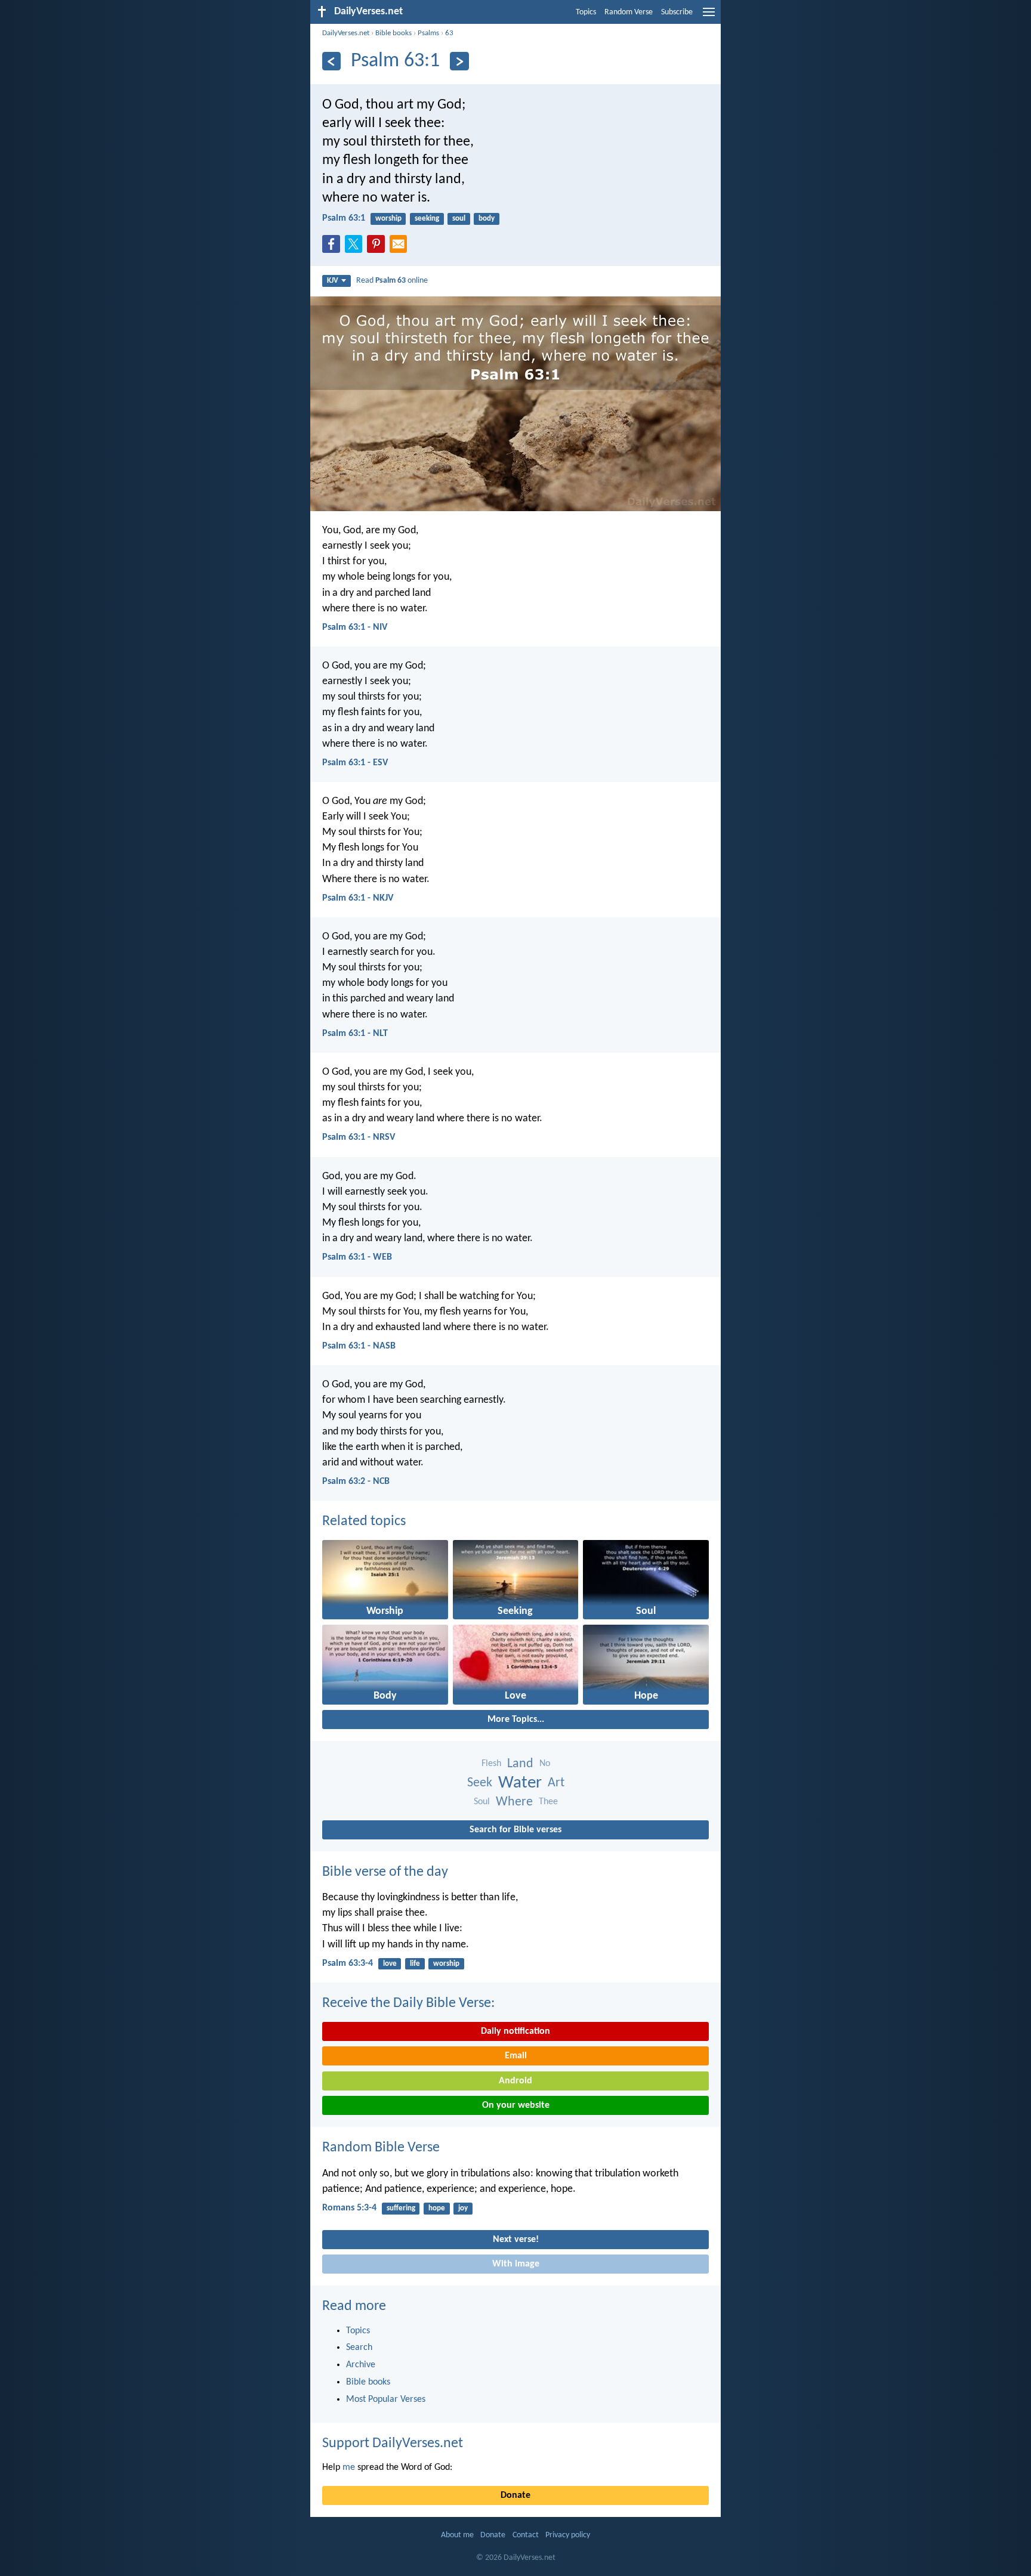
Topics (586, 12)
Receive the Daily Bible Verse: (408, 2003)
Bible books (393, 33)
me (349, 2467)
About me (457, 2535)
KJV (333, 281)
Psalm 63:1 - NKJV (358, 898)
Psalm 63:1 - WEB (357, 1257)
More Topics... (516, 1720)
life (415, 1964)
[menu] (709, 17)
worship (388, 219)
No (545, 1764)
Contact (526, 2535)
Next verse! (516, 2240)
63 (449, 33)
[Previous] (331, 61)
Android (515, 2081)
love (390, 1964)
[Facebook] (334, 248)
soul (459, 219)
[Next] (459, 61)
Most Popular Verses (386, 2399)
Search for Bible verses (515, 1830)
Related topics (364, 1522)
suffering (401, 2208)
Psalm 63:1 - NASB (359, 1346)
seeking (427, 219)
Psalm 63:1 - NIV (355, 627)
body (487, 219)
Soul (482, 1802)
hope (437, 2208)
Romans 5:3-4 (349, 2208)
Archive (361, 2365)
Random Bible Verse (381, 2148)
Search (359, 2348)
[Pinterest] (378, 248)
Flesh (491, 1764)
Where (514, 1802)
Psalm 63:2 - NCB (356, 1482)
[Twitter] (356, 248)
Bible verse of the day (385, 1872)
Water (520, 1783)
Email (516, 2056)
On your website (516, 2105)
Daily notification (515, 2031)
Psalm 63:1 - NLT (355, 1034)
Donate (515, 2495)
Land (520, 1764)
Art (556, 1783)
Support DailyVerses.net (393, 2444)
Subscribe (677, 12)
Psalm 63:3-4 (348, 1963)
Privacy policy (568, 2535)
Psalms (428, 33)
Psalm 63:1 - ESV (355, 763)
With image (516, 2264)
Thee (548, 1802)
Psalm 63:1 (344, 218)
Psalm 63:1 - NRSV (359, 1137)
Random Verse (629, 12)
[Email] (401, 248)
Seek (480, 1783)
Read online (392, 281)
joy (463, 2208)
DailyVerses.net (346, 33)
